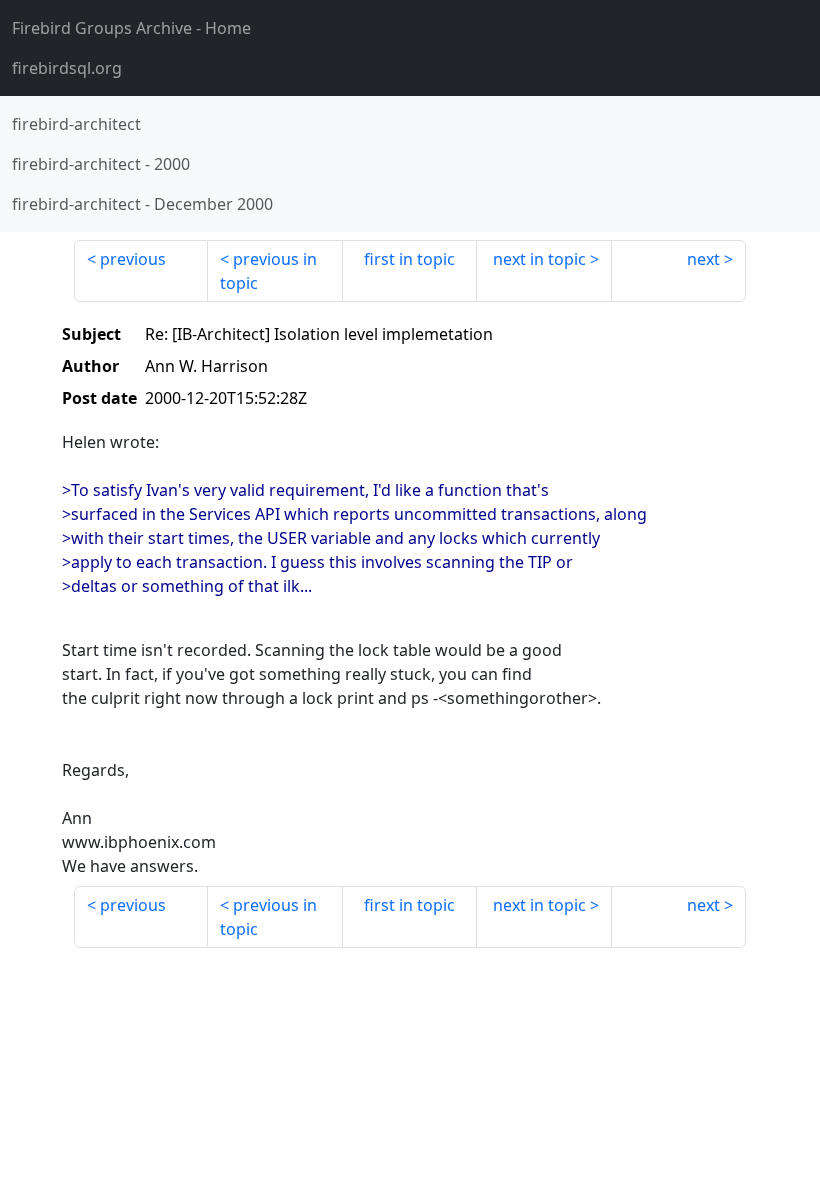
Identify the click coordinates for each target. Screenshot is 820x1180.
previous (133, 259)
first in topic (409, 259)
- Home (131, 28)
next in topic (539, 259)
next (703, 259)
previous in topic (268, 271)
